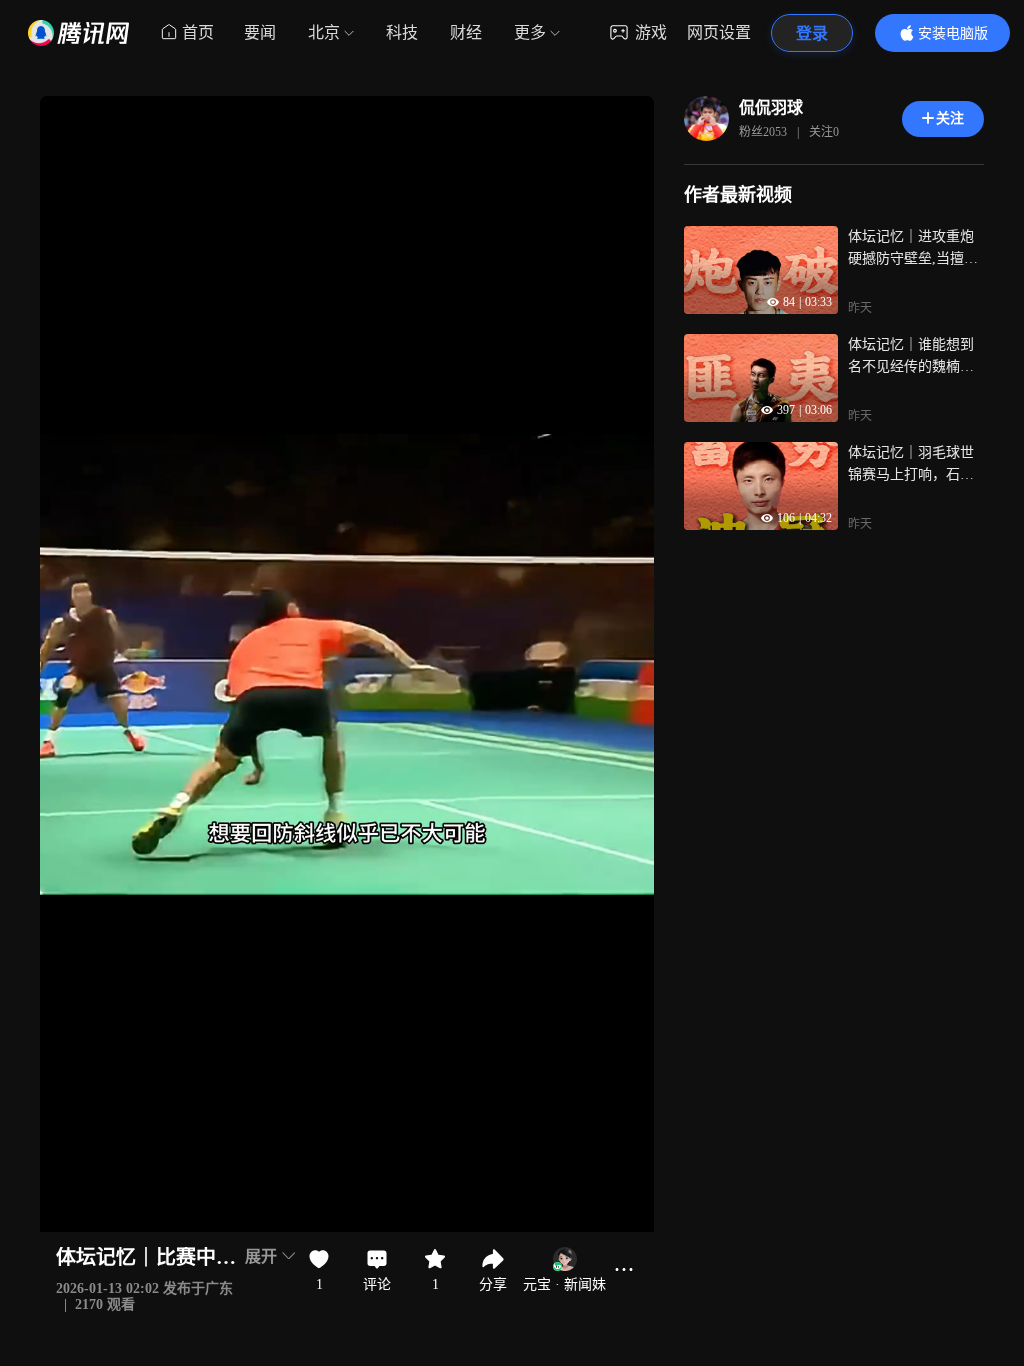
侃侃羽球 (771, 107)
